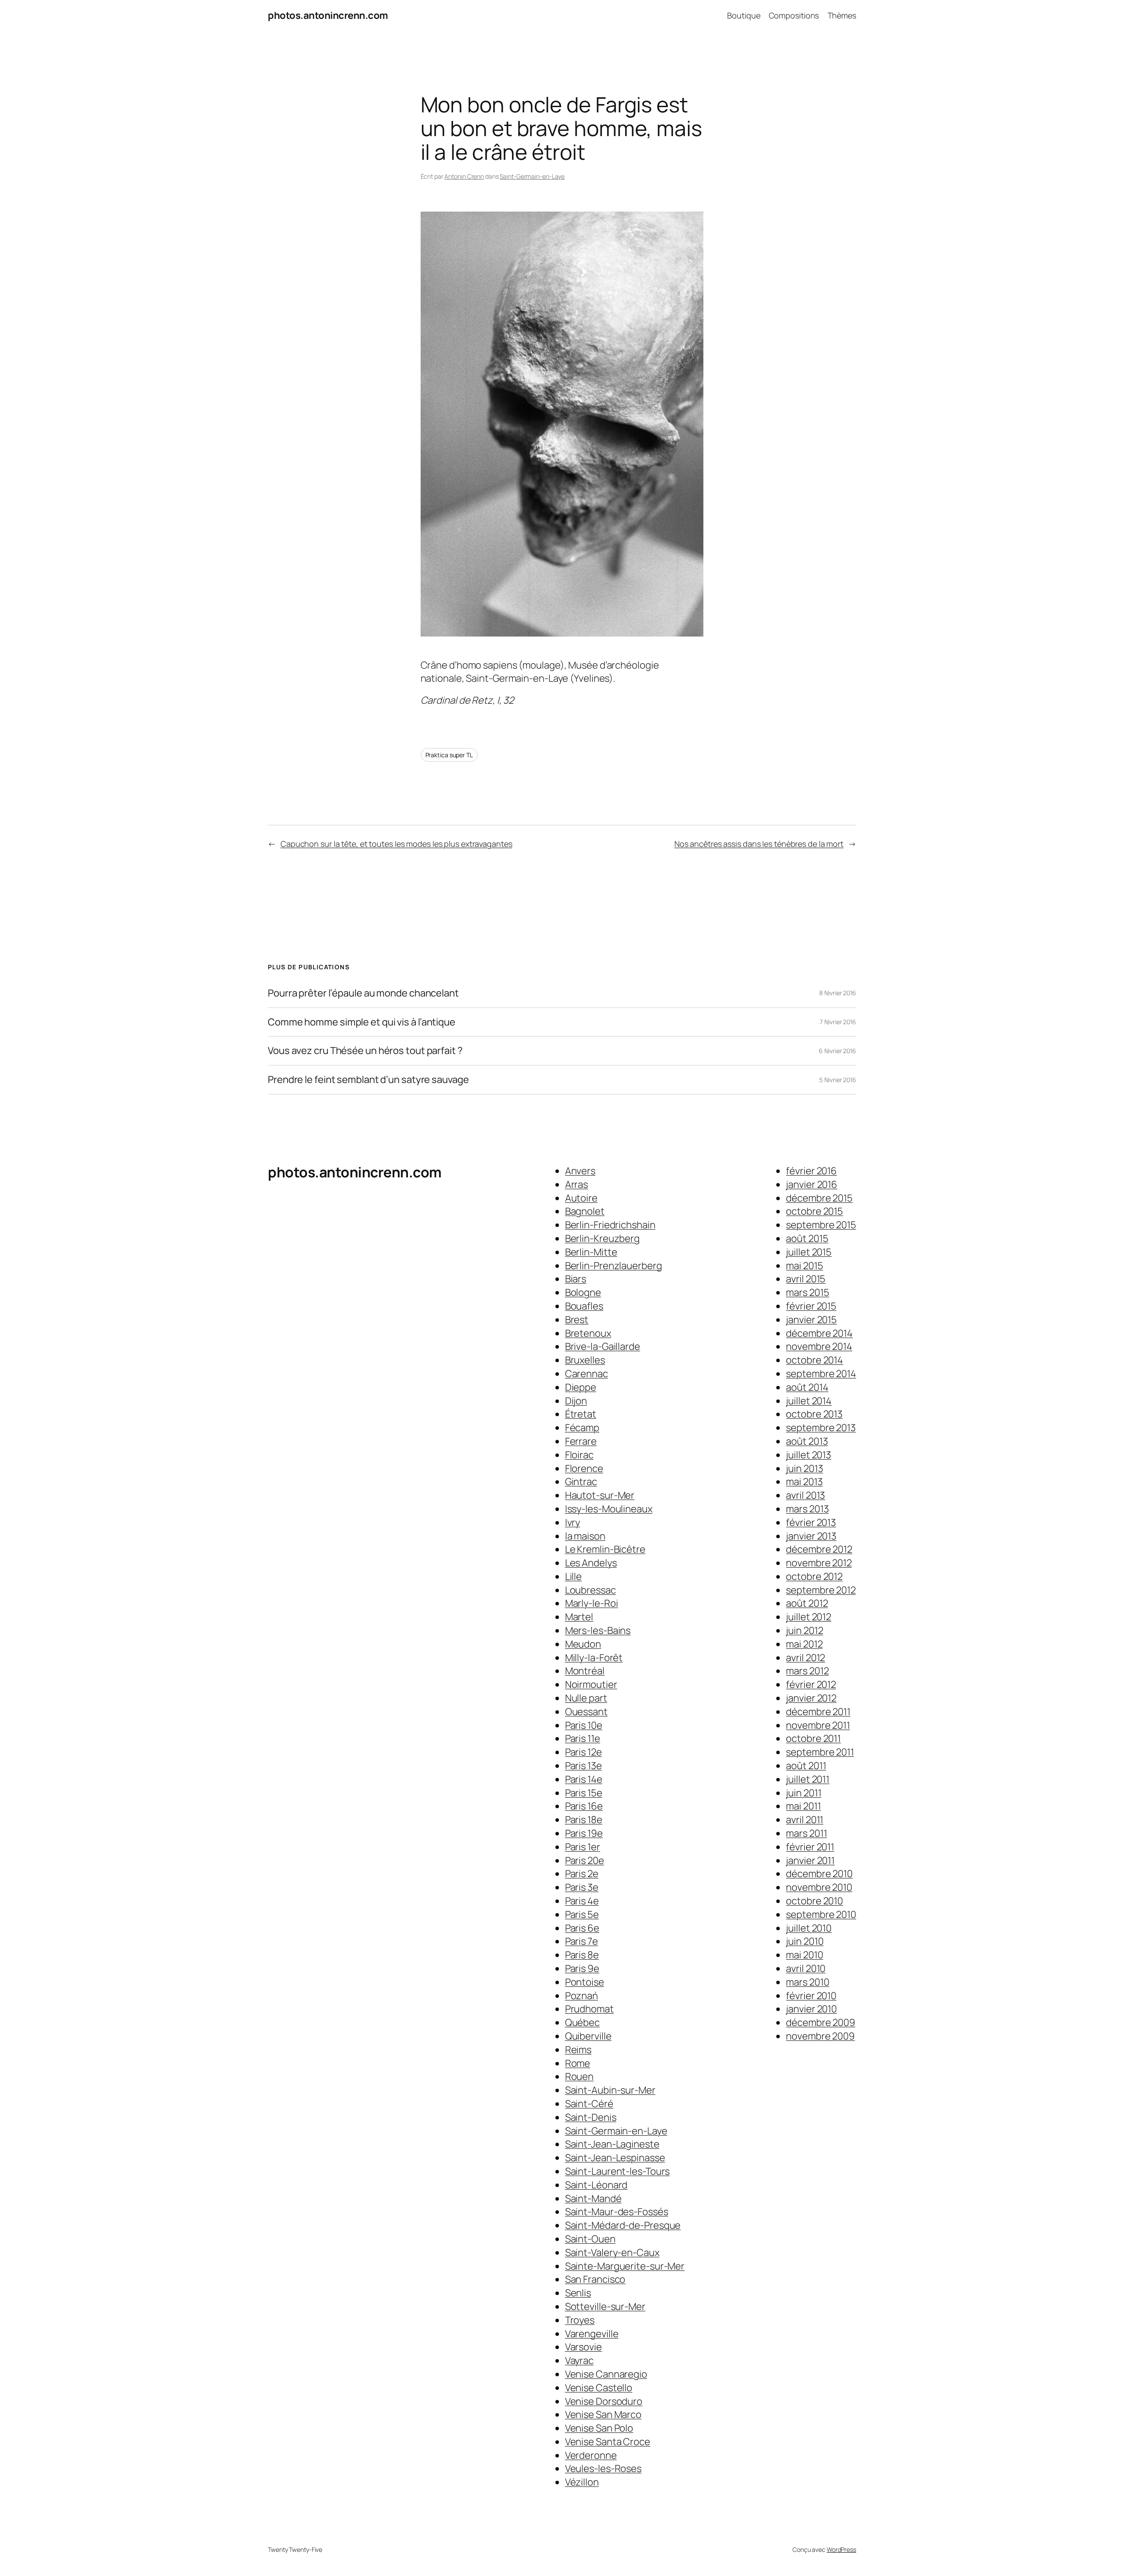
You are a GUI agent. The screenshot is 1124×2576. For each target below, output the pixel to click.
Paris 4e (582, 1901)
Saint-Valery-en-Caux (612, 2252)
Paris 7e (582, 1941)
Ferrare (581, 1441)
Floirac (579, 1455)
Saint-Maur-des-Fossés (617, 2212)
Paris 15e (584, 1793)
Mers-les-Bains (598, 1630)
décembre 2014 (819, 1333)
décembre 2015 (819, 1198)
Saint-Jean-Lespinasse (615, 2158)
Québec (582, 2022)
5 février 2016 (838, 1080)
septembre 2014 (821, 1374)
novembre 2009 (820, 2036)
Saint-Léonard (596, 2185)
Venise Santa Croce (608, 2442)
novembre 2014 (819, 1346)
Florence (584, 1468)
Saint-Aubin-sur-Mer (610, 2090)
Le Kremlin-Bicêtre (605, 1549)
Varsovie (584, 2347)
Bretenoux (588, 1333)
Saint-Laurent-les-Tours (618, 2171)
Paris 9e (582, 1968)
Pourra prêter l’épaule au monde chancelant (363, 993)
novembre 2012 (819, 1563)
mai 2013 (804, 1482)
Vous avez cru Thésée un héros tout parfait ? (365, 1051)
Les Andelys (591, 1563)
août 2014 (807, 1387)
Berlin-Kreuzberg (602, 1238)
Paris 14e (584, 1779)
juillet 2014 (809, 1401)
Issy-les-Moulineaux (609, 1509)
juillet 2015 (809, 1252)
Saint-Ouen (590, 2239)
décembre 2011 (818, 1712)
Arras (577, 1184)
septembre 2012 (821, 1590)
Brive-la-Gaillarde (603, 1346)
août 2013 (807, 1441)
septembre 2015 (821, 1225)
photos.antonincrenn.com (328, 15)
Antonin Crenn (464, 176)
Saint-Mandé (593, 2198)
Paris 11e (583, 1738)
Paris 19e (584, 1833)
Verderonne (591, 2455)
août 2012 (807, 1603)
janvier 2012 (811, 1698)
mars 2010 (807, 1982)
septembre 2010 (821, 1914)
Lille (574, 1576)
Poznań (582, 1996)
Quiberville (588, 2036)
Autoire (581, 1198)
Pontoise (585, 1982)
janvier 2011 (810, 1860)
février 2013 (811, 1522)
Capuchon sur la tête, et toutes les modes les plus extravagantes (396, 844)
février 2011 (810, 1847)
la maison (585, 1536)
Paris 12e (584, 1752)
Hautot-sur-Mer (600, 1495)
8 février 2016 (838, 993)
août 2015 (807, 1238)
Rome (578, 2063)
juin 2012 (804, 1630)
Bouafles (584, 1306)
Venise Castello (599, 2388)
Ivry (573, 1522)
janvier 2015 (811, 1320)
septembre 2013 (821, 1428)
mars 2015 (807, 1292)
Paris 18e (584, 1820)
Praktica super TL (449, 755)
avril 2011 (805, 1820)
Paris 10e (584, 1725)
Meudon (583, 1644)
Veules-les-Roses (603, 2468)
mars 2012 (807, 1671)
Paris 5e (582, 1914)
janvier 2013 (811, 1536)
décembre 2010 (819, 1874)
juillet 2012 (809, 1617)
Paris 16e (584, 1806)
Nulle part (586, 1698)
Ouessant (586, 1712)
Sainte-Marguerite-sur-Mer (625, 2266)
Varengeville (592, 2334)
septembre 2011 (820, 1752)
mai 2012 (804, 1644)
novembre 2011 (818, 1725)
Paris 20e (585, 1860)
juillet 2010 (809, 1928)
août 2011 (806, 1766)
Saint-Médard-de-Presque (623, 2225)
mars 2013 (807, 1509)
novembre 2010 (819, 1887)
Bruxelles (585, 1360)
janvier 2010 (811, 2009)
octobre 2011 (813, 1738)
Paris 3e (582, 1887)
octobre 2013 (814, 1414)
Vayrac (579, 2360)
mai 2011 (803, 1806)
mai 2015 (804, 1266)
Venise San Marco (603, 2414)
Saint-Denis (591, 2117)
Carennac (587, 1374)
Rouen (580, 2076)
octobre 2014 (814, 1360)
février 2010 (811, 1996)
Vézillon (582, 2482)
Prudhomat (589, 2009)
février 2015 (811, 1306)
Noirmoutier (591, 1684)
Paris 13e (584, 1766)
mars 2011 (806, 1833)
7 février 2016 (838, 1022)
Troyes (580, 2320)
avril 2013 (805, 1495)
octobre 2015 (814, 1211)
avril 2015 (806, 1279)
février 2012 (811, 1684)
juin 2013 (804, 1468)
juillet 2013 (809, 1455)
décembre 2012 (819, 1549)
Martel (579, 1617)
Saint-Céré (589, 2104)
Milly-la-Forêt (594, 1658)
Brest (577, 1320)
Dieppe (581, 1387)
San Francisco (595, 2279)
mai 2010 (804, 1955)
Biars (576, 1279)
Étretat (581, 1414)
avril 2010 (806, 1968)
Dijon (576, 1401)
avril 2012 (805, 1658)
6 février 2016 (838, 1051)
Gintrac (581, 1482)
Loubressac (591, 1590)
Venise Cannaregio (606, 2374)
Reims (578, 2050)
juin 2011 (803, 1793)
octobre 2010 (814, 1901)
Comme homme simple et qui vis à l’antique (362, 1022)
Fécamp (582, 1428)
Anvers (580, 1171)
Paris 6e (582, 1928)
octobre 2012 (814, 1576)
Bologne (583, 1292)
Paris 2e (582, 1874)
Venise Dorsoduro (604, 2401)
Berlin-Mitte (591, 1252)
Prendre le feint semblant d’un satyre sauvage (368, 1080)
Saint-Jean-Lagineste (612, 2144)
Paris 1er (583, 1847)
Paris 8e (582, 1955)
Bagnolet (585, 1211)
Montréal (585, 1671)
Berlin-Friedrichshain (610, 1225)
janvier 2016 (812, 1184)
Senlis (578, 2293)
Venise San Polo (599, 2428)
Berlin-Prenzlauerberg (614, 1266)
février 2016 (811, 1171)
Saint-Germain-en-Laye (532, 176)
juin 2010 (805, 1941)
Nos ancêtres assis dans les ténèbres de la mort (759, 844)
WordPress (841, 2549)
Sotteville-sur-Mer (605, 2306)
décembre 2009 (821, 2022)
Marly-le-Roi (592, 1603)
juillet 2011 (808, 1779)
